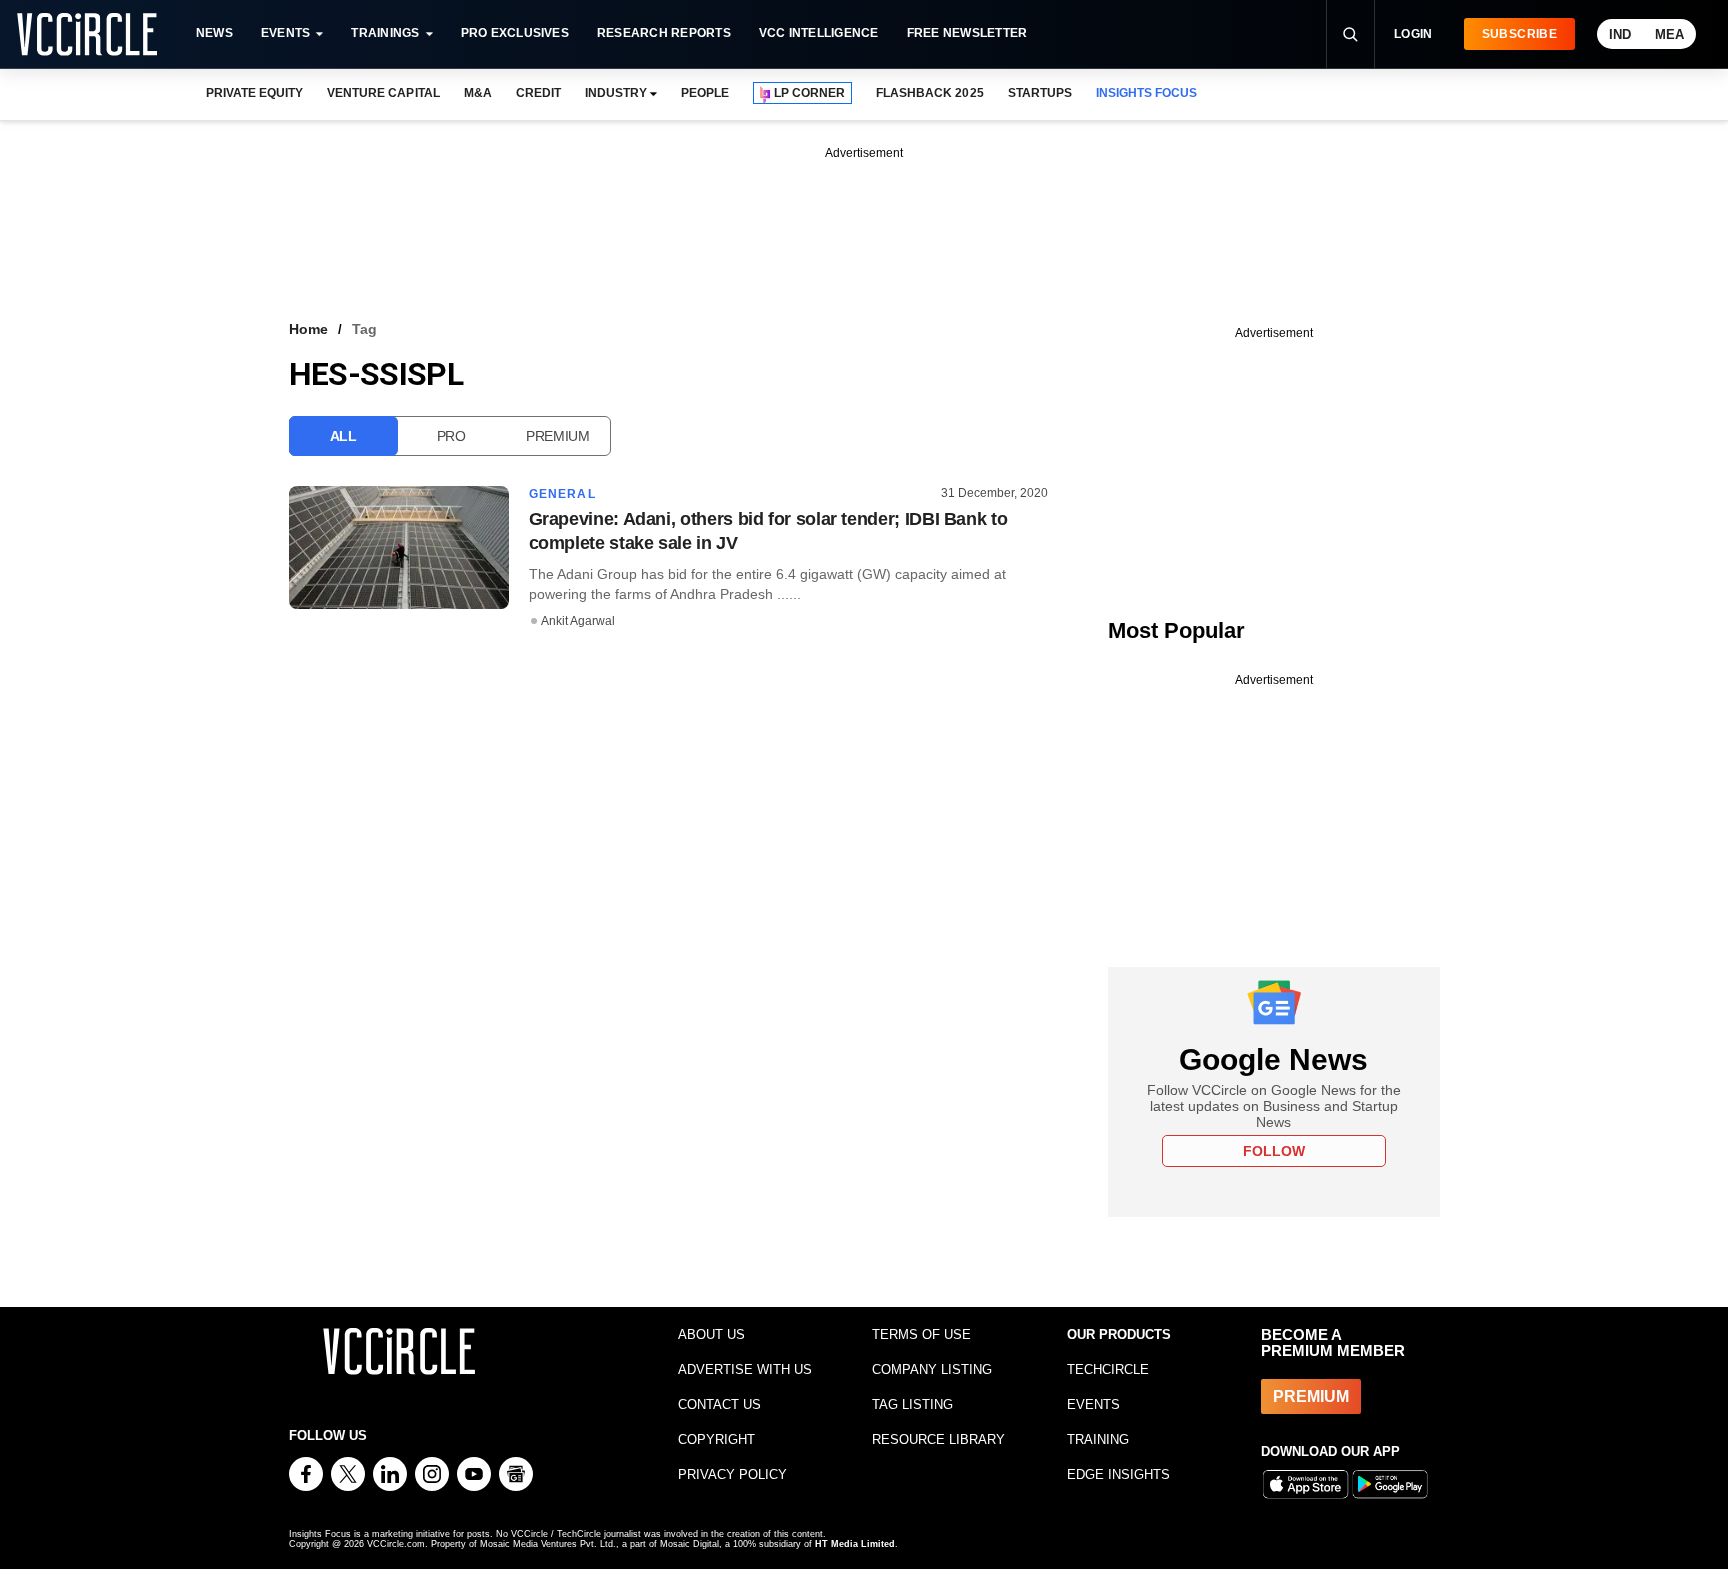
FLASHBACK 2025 (929, 93)
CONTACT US (719, 1404)
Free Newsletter (967, 33)
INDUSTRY (616, 93)
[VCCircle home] (87, 34)
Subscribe (1519, 34)
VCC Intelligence (819, 33)
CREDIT (538, 93)
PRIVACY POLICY (732, 1474)
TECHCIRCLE (1108, 1369)
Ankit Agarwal (578, 621)
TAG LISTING (912, 1404)
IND (1620, 34)
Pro (451, 436)
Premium (558, 436)
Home (308, 329)
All (343, 436)
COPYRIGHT (716, 1439)
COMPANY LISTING (932, 1369)
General (562, 494)
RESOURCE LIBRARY (938, 1439)
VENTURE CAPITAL (383, 93)
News (214, 33)
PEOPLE (705, 93)
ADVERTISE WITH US (745, 1369)
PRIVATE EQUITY (254, 93)
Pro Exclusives (515, 33)
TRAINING (1098, 1439)
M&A (478, 93)
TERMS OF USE (921, 1334)
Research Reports (664, 33)
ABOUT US (711, 1334)
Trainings (385, 33)
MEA (1669, 34)
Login (1413, 34)
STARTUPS (1040, 93)
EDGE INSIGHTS (1118, 1474)
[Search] (1350, 34)
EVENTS (1093, 1404)
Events (285, 33)
